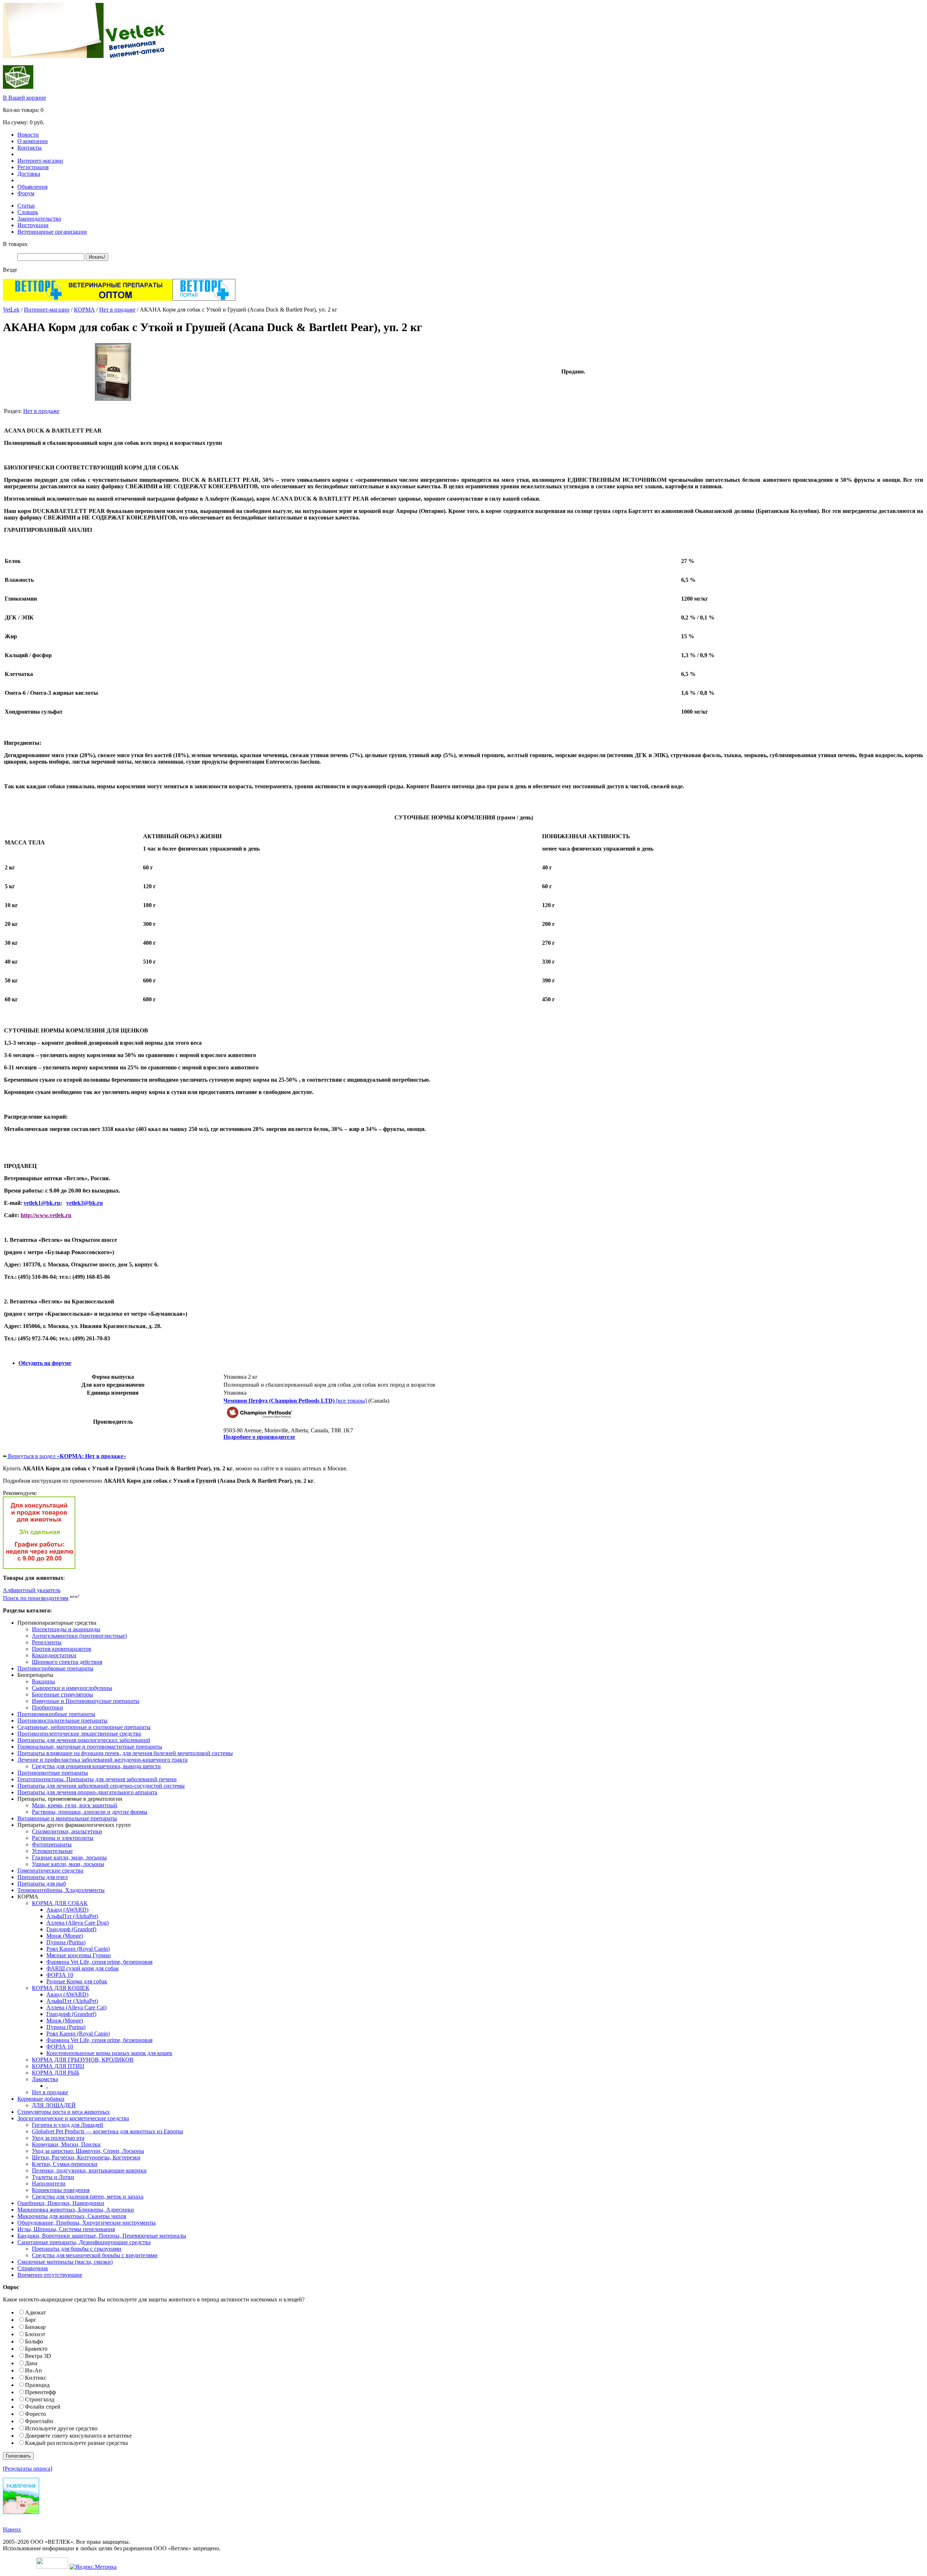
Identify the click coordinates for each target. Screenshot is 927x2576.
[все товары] (295, 1401)
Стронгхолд (40, 2399)
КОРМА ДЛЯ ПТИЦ (58, 2066)
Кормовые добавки (41, 2099)
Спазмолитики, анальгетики (67, 1831)
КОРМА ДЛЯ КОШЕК (61, 1988)
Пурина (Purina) (66, 1942)
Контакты (30, 148)
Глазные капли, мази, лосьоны (69, 1857)
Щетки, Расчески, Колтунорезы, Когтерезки (86, 2157)
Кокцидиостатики (54, 1655)
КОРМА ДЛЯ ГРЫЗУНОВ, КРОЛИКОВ (83, 2060)
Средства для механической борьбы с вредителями (95, 2255)
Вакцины (43, 1681)
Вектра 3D (38, 2356)
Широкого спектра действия (67, 1662)
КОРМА (84, 310)
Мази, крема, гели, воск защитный (75, 1805)
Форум (26, 193)
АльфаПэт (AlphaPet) (72, 1916)
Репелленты (47, 1642)
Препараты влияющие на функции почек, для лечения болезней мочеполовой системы (125, 1753)
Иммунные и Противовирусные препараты (86, 1701)
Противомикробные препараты (56, 1714)
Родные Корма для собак (77, 1981)
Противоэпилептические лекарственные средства (79, 1734)
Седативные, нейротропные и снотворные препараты (84, 1727)
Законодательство (39, 219)
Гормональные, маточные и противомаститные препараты (90, 1747)
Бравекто (36, 2349)
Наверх (12, 2529)
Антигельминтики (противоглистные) (79, 1636)
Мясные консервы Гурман (79, 1955)
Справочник (33, 2268)
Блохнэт (35, 2334)
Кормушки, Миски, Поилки (66, 2144)
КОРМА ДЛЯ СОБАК (60, 1903)
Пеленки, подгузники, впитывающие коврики (89, 2170)
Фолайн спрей (43, 2407)
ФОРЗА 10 (60, 1975)
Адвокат (35, 2312)
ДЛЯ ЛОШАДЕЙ (54, 2105)
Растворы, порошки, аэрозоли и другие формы (90, 1812)
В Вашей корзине (24, 98)
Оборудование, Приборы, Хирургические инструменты (87, 2223)
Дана (31, 2363)
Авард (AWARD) (67, 1910)
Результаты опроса (28, 2469)
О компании (33, 141)
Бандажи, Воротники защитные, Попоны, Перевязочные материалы (102, 2236)
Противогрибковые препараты (55, 1668)
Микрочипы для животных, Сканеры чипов (72, 2216)
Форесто (35, 2414)
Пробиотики (47, 1707)
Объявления (32, 187)
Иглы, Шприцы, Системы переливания (66, 2229)
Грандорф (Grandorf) (71, 1929)
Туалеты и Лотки (53, 2177)
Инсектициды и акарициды (66, 1629)
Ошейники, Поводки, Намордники (61, 2203)
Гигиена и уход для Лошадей (68, 2125)
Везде (10, 270)
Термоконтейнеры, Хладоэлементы (61, 1890)
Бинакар (35, 2327)
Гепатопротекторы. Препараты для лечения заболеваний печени (97, 1779)
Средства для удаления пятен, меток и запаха (88, 2197)
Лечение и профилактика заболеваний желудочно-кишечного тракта (102, 1760)
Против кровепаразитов (62, 1649)
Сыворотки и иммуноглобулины (72, 1688)
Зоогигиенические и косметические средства (73, 2118)
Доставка (29, 174)
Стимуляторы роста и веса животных (64, 2112)
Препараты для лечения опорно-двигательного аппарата (87, 1792)
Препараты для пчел (43, 1877)
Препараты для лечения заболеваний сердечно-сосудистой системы (101, 1786)
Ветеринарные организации (52, 232)
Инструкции (33, 225)
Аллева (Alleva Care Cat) (76, 2007)
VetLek (11, 310)
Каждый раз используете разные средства (76, 2443)
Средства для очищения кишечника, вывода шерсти (96, 1766)
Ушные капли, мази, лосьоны (68, 1864)
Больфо (34, 2341)
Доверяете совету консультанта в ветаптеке (78, 2436)
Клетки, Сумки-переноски (65, 2164)
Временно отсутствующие (50, 2275)
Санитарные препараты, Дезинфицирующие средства (84, 2242)
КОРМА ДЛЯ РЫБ (56, 2073)
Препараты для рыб (42, 1884)
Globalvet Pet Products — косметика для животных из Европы (108, 2131)
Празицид (37, 2385)
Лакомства (45, 2079)
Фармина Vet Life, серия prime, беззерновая (99, 1962)
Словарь (28, 212)
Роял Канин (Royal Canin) (78, 1949)
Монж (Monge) (65, 1936)
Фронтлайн (39, 2421)
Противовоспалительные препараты (62, 1721)
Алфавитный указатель (32, 1590)
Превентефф (40, 2392)
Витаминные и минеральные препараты (67, 1818)
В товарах (15, 244)
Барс (31, 2320)
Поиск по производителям (36, 1598)
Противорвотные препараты (53, 1773)
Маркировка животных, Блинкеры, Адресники (76, 2210)
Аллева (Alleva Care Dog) (77, 1923)
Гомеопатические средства (50, 1871)
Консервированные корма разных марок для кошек (109, 2053)
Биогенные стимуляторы (62, 1694)
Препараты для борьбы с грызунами (77, 2249)
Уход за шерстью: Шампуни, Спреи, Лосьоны (88, 2151)
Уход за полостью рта (58, 2138)
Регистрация (33, 167)
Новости (28, 135)
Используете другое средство (61, 2428)
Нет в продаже (117, 310)
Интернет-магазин (40, 161)
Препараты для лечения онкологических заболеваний (84, 1740)
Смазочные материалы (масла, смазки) (65, 2262)
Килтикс (36, 2378)
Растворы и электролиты (63, 1838)
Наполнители (49, 2183)
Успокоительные (52, 1851)
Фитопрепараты (52, 1844)
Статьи (26, 206)
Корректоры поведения (61, 2190)
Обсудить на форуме (45, 1363)
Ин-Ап (33, 2370)
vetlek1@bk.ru (42, 1203)
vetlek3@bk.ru (85, 1203)
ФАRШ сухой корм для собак (83, 1968)
